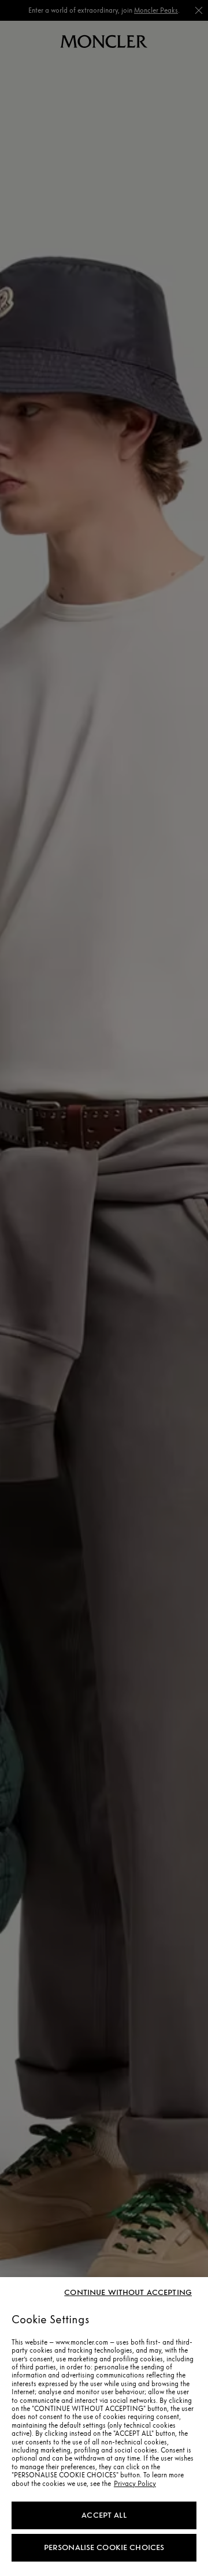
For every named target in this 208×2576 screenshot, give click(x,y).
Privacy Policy (135, 2484)
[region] (104, 2427)
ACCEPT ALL (104, 2515)
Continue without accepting (128, 2293)
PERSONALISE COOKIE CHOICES (104, 2547)
